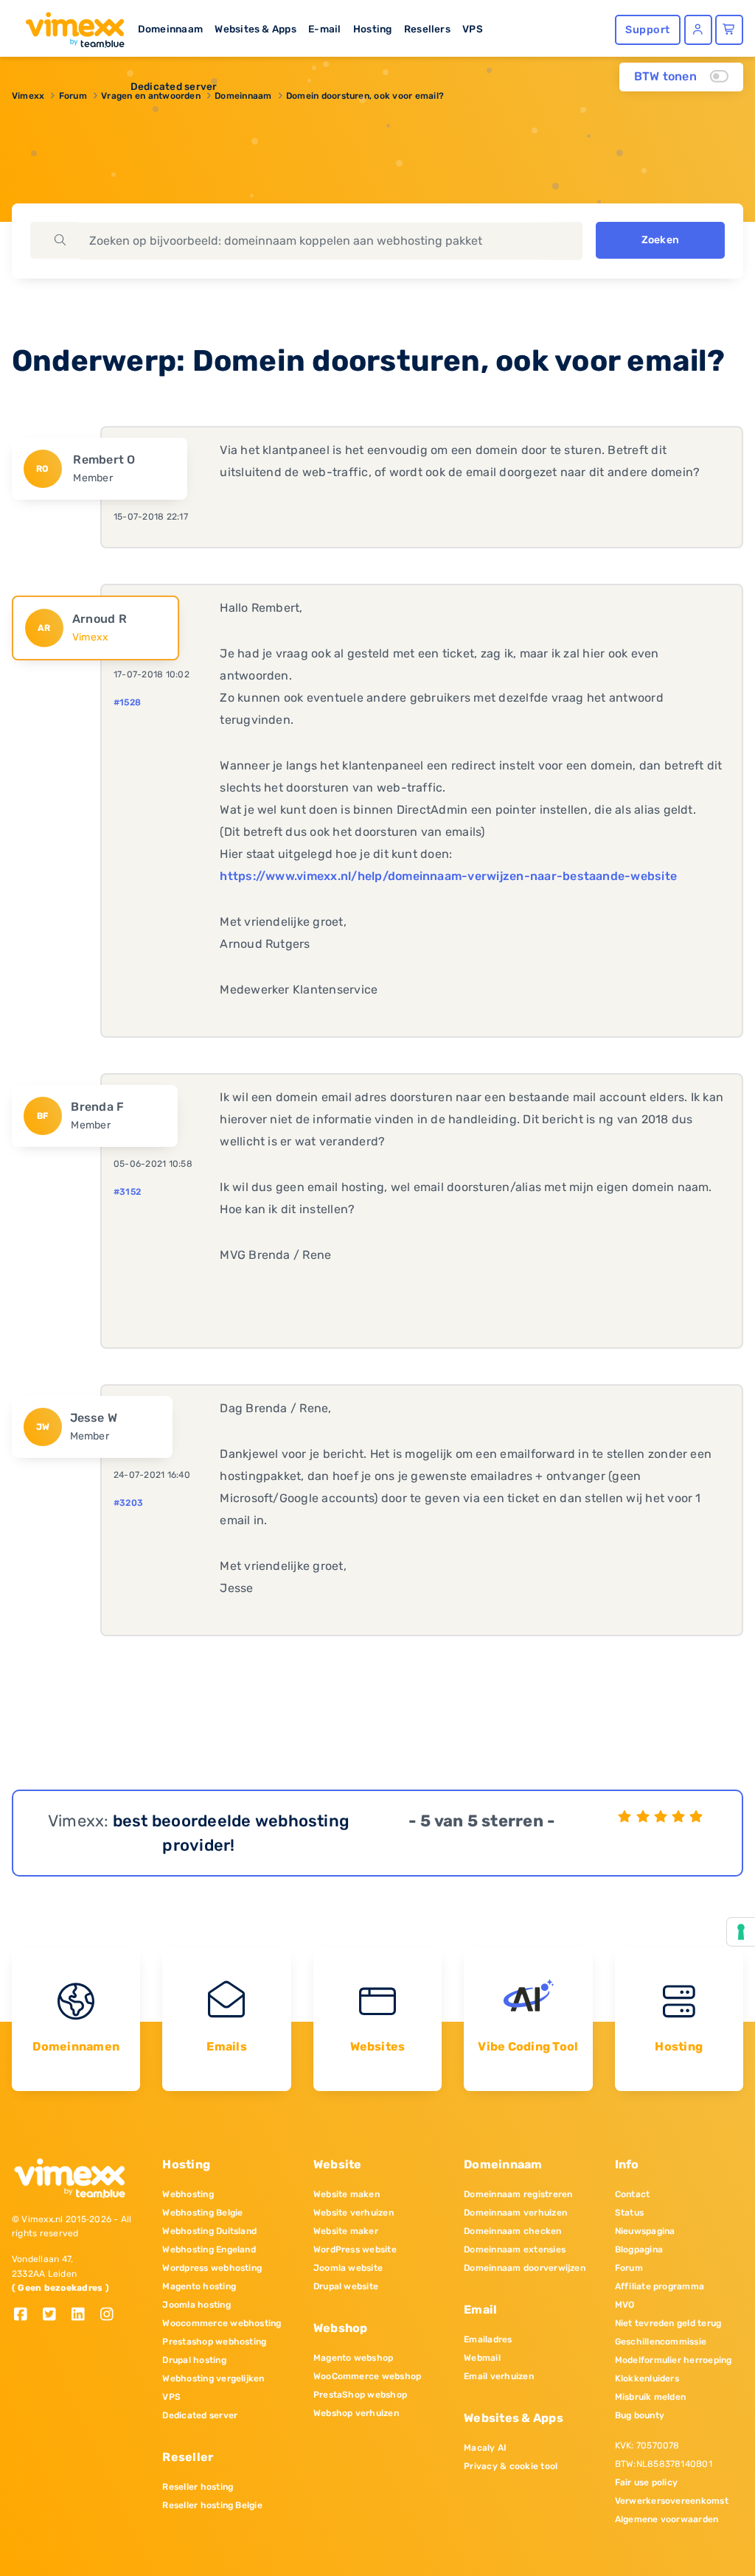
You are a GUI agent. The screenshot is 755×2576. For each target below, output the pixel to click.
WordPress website (355, 2249)
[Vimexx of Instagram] (111, 2315)
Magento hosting (199, 2286)
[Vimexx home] (69, 26)
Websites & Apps (255, 29)
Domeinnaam (170, 29)
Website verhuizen (354, 2213)
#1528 (127, 702)
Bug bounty (640, 2415)
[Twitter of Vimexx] (55, 2315)
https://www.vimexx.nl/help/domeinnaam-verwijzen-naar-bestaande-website (448, 876)
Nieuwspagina (645, 2231)
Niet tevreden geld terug (668, 2323)
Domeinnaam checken (512, 2231)
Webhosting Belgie (202, 2213)
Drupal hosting (194, 2360)
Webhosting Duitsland (209, 2231)
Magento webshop (354, 2358)
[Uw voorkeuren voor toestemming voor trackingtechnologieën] (741, 1932)
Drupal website (346, 2286)
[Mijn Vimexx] (698, 30)
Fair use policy (647, 2482)
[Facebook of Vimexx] (26, 2315)
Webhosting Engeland (209, 2249)
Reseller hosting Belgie (212, 2505)
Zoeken (660, 240)
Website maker (346, 2231)
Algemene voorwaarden (667, 2519)
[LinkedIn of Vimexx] (84, 2315)
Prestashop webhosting (214, 2342)
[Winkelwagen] (729, 30)
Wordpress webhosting (212, 2268)
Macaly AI (485, 2448)
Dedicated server (174, 86)
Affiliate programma (660, 2286)
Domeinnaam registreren (518, 2194)
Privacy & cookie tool (511, 2466)
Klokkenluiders (647, 2378)
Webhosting (188, 2194)
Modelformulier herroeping (674, 2360)
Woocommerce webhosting (222, 2323)
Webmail (482, 2358)
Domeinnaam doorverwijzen (525, 2268)
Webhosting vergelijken (213, 2378)
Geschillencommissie (661, 2342)
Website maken (347, 2194)
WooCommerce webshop (368, 2376)
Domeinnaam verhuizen (515, 2213)
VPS (473, 29)
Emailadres (488, 2339)
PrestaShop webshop (360, 2395)
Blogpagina (639, 2249)
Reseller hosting (198, 2487)
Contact (633, 2194)
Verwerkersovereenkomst (672, 2501)
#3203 (128, 1503)
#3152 (127, 1192)
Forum (629, 2268)
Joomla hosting (196, 2305)
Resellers (427, 29)
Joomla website (348, 2268)
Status (629, 2213)
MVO (625, 2305)
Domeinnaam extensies (515, 2249)
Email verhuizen (499, 2376)
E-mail (324, 29)
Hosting (373, 29)
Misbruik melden (651, 2397)
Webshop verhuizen (356, 2413)
